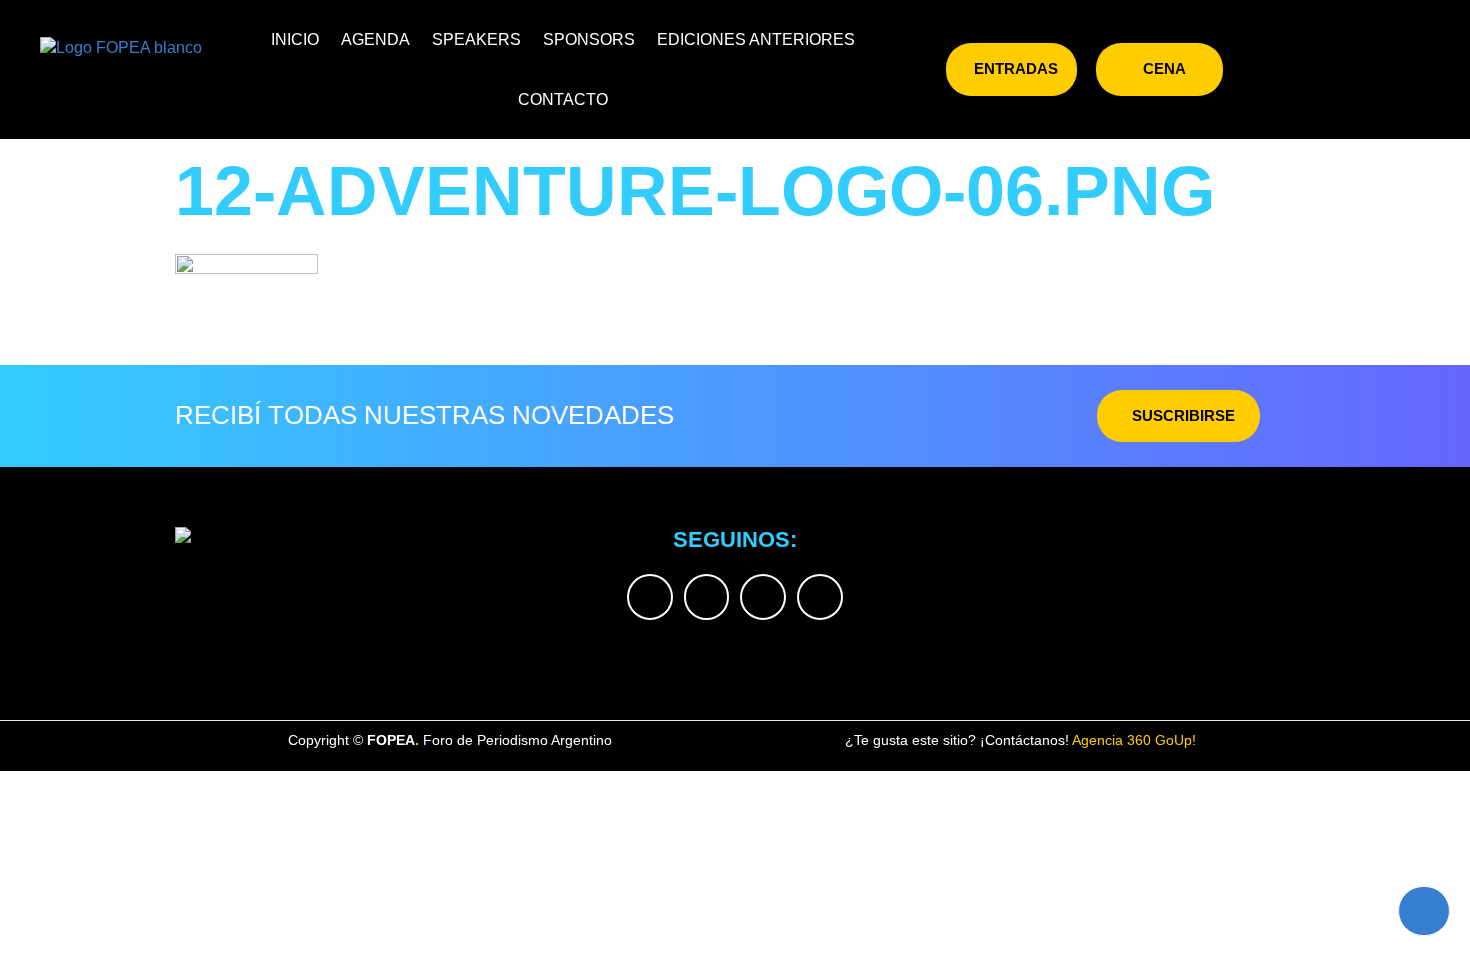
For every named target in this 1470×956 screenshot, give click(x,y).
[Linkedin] (1356, 69)
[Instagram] (1313, 69)
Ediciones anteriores (756, 39)
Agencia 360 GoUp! (1134, 740)
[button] (917, 66)
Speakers (476, 39)
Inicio (295, 39)
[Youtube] (1399, 69)
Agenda (375, 39)
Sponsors (589, 39)
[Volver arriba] (1424, 911)
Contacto (563, 99)
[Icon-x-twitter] (1269, 69)
